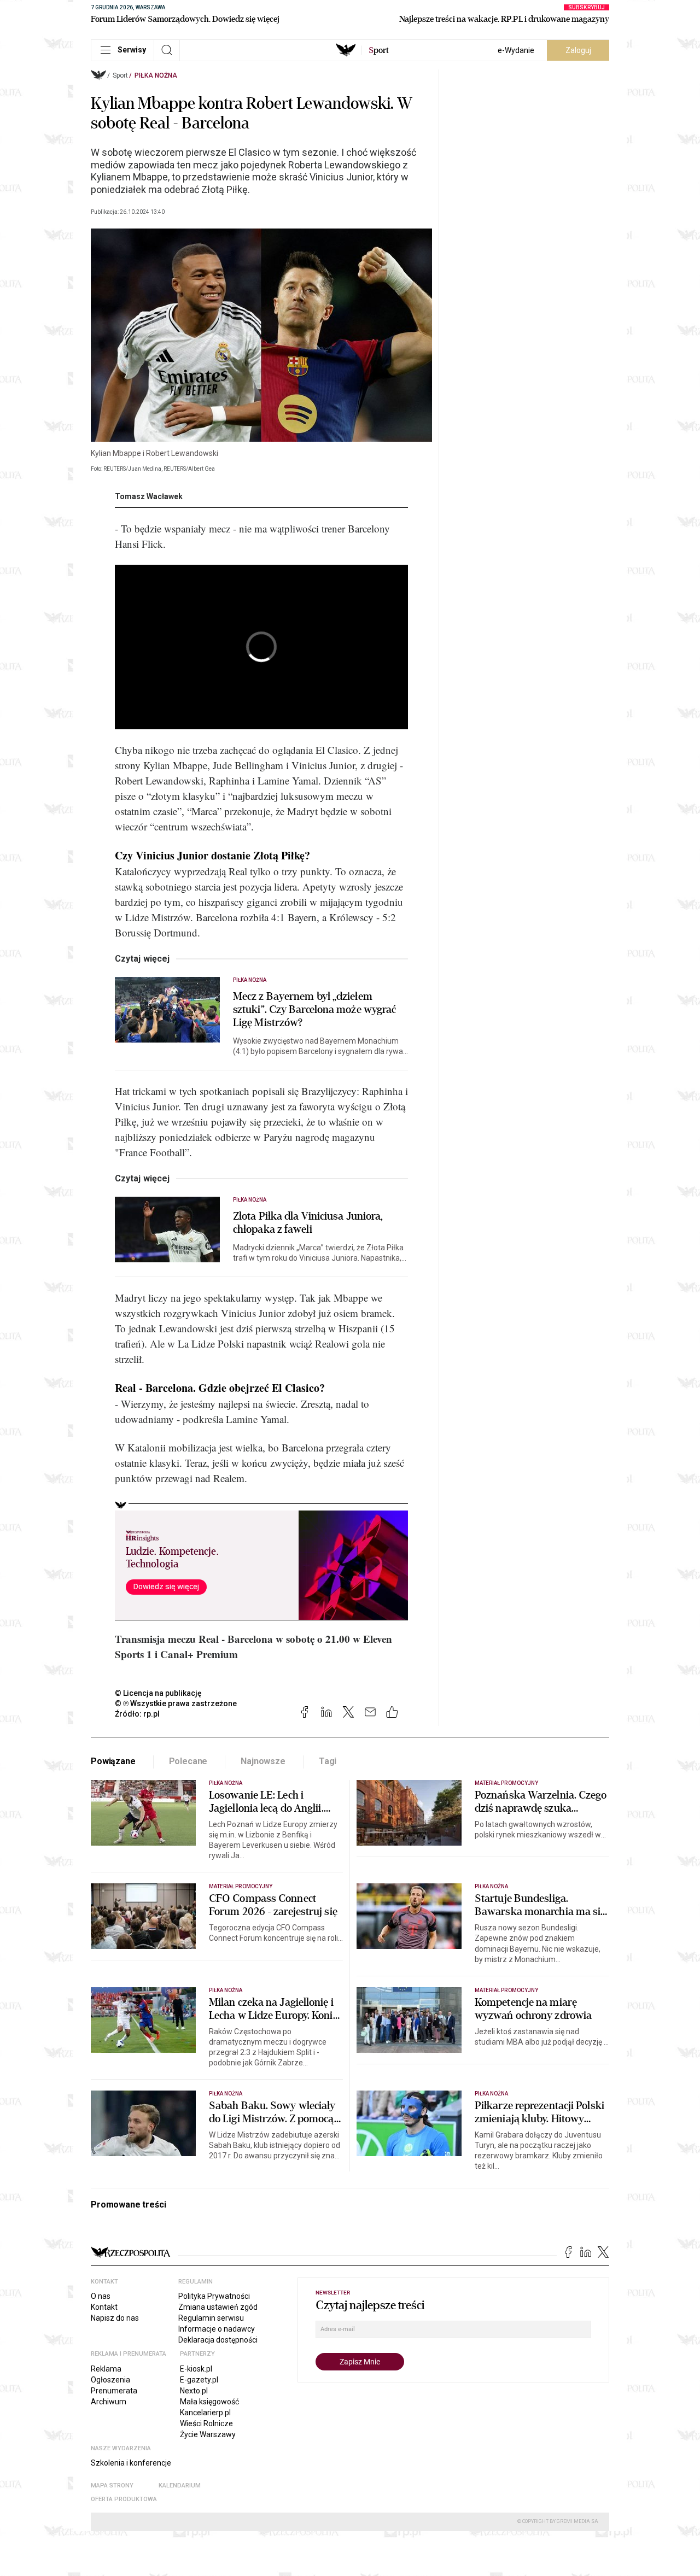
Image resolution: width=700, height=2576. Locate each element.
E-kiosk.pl (196, 2369)
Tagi (328, 1761)
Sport (120, 75)
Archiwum (109, 2402)
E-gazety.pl (199, 2380)
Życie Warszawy (208, 2434)
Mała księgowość (209, 2402)
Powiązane (113, 1761)
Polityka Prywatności (214, 2296)
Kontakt (104, 2307)
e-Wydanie (516, 50)
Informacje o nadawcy (217, 2329)
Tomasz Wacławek (149, 496)
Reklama (106, 2369)
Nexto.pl (194, 2391)
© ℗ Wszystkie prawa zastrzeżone (176, 1703)
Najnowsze (263, 1761)
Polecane (188, 1761)
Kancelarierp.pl (205, 2413)
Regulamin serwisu (211, 2318)
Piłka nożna (156, 75)
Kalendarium (180, 2486)
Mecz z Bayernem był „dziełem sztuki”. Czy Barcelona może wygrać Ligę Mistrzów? (314, 1010)
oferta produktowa (124, 2499)
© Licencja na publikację (159, 1693)
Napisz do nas (115, 2318)
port (379, 50)
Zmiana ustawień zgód (218, 2307)
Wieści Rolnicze (206, 2423)
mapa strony (112, 2486)
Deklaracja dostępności (218, 2340)
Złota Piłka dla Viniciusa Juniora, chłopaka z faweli (308, 1223)
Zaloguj (578, 50)
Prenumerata (114, 2391)
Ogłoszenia (110, 2380)
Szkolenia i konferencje (131, 2463)
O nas (101, 2296)
